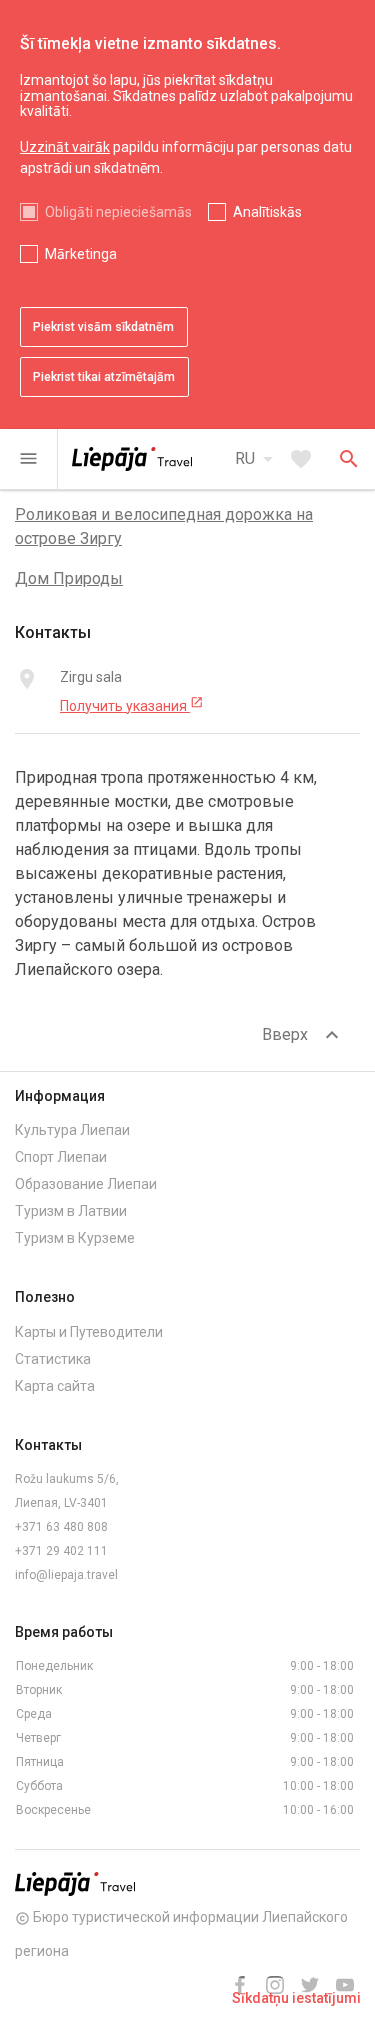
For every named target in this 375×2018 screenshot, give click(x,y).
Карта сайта (55, 1386)
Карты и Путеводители (89, 1332)
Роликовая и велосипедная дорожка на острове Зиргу (164, 526)
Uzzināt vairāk (65, 147)
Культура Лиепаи (72, 1130)
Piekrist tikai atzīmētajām (104, 377)
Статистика (53, 1359)
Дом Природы (69, 578)
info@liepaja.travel (66, 1575)
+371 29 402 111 (61, 1551)
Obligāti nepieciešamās (118, 212)
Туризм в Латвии (71, 1211)
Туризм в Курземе (75, 1238)
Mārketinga (81, 254)
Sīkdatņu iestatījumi (296, 1998)
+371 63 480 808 (61, 1527)
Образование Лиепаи (86, 1184)
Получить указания (132, 705)
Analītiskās (267, 212)
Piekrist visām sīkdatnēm (103, 327)
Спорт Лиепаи (61, 1157)
